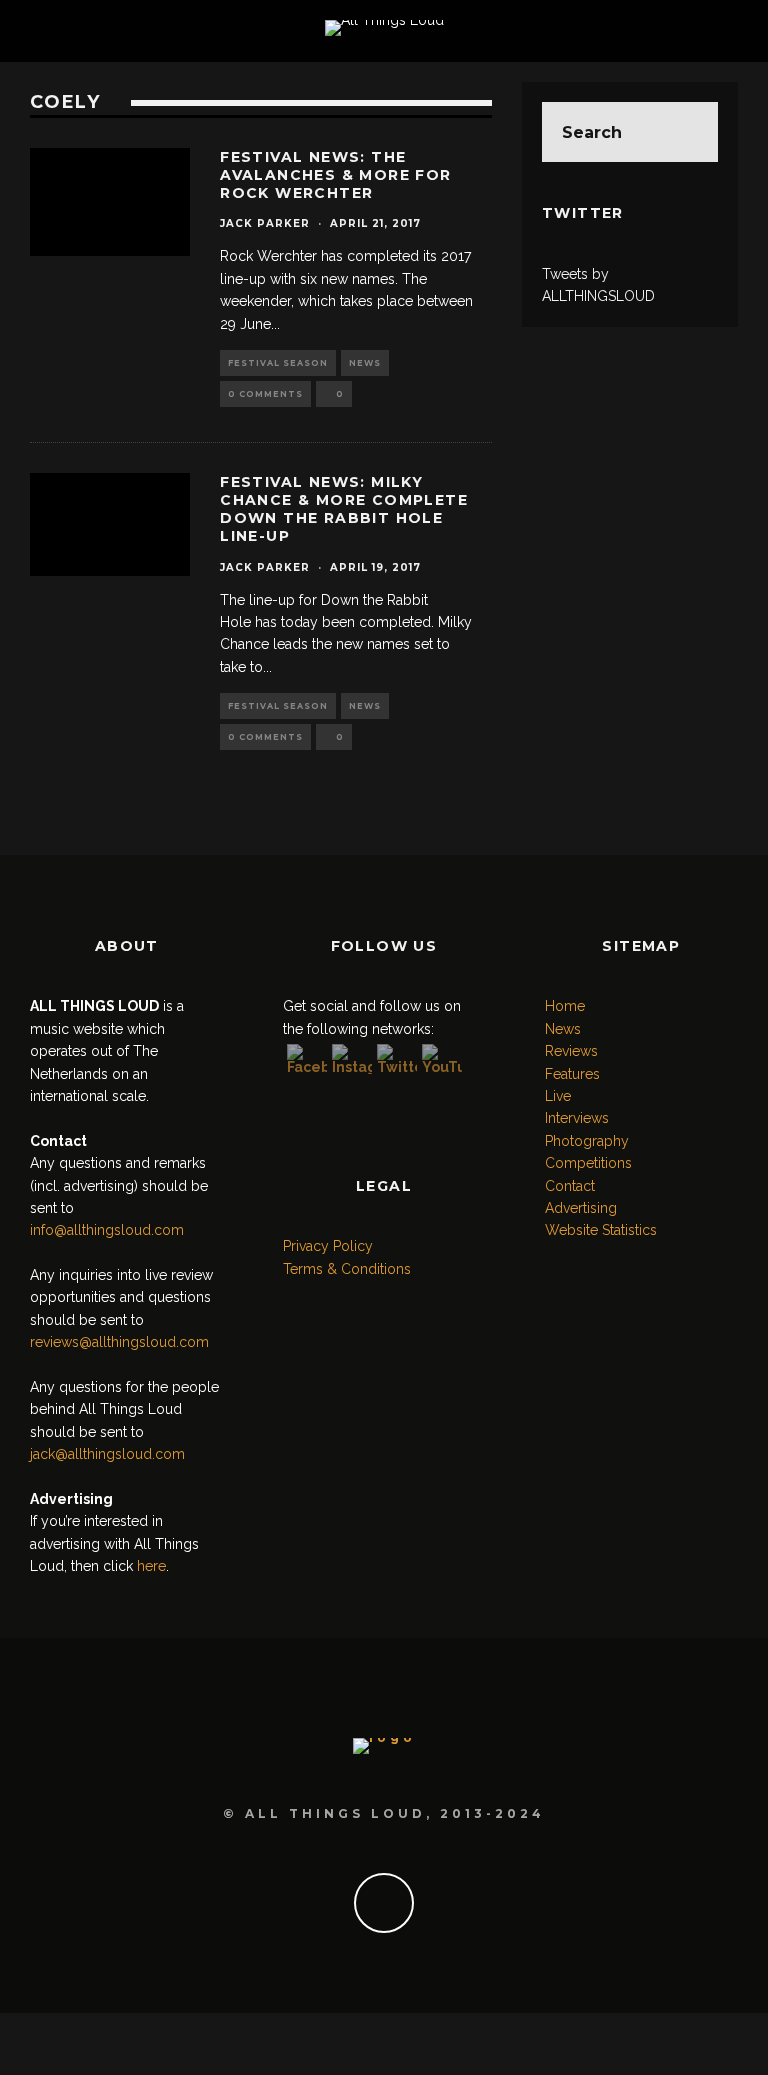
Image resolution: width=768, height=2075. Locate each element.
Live (558, 1096)
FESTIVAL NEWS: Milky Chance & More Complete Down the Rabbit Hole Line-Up (344, 509)
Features (572, 1074)
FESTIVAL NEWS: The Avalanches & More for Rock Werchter (335, 175)
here (151, 1566)
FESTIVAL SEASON (278, 363)
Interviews (577, 1118)
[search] (688, 132)
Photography (587, 1141)
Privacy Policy (328, 1246)
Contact (570, 1186)
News (365, 363)
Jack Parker (265, 223)
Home (565, 1006)
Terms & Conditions (347, 1269)
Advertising (581, 1208)
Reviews (571, 1051)
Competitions (588, 1163)
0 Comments (265, 394)
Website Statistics (601, 1230)
